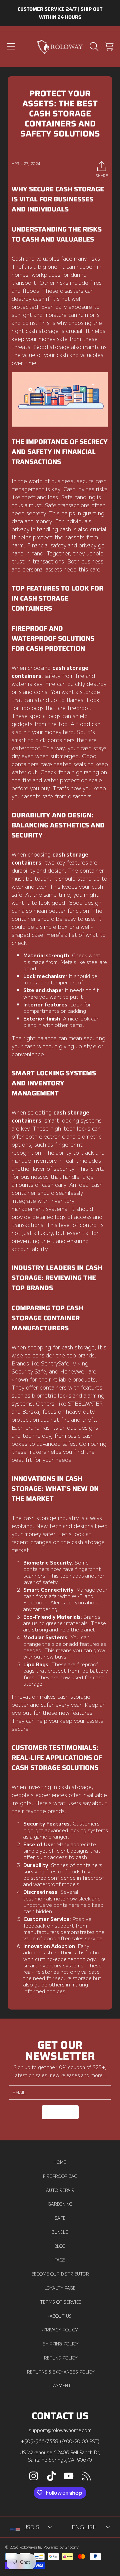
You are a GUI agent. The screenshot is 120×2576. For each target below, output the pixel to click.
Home (60, 2162)
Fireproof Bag (60, 2176)
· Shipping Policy (60, 2344)
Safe (60, 2218)
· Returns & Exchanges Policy (60, 2372)
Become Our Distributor (60, 2274)
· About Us (60, 2316)
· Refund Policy (60, 2358)
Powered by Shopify (61, 2547)
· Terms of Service (60, 2302)
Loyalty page (60, 2288)
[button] (11, 47)
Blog (60, 2246)
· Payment (60, 2386)
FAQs (60, 2260)
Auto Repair (60, 2190)
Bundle (60, 2232)
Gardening (60, 2204)
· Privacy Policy (60, 2330)
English (84, 2527)
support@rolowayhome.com (60, 2430)
